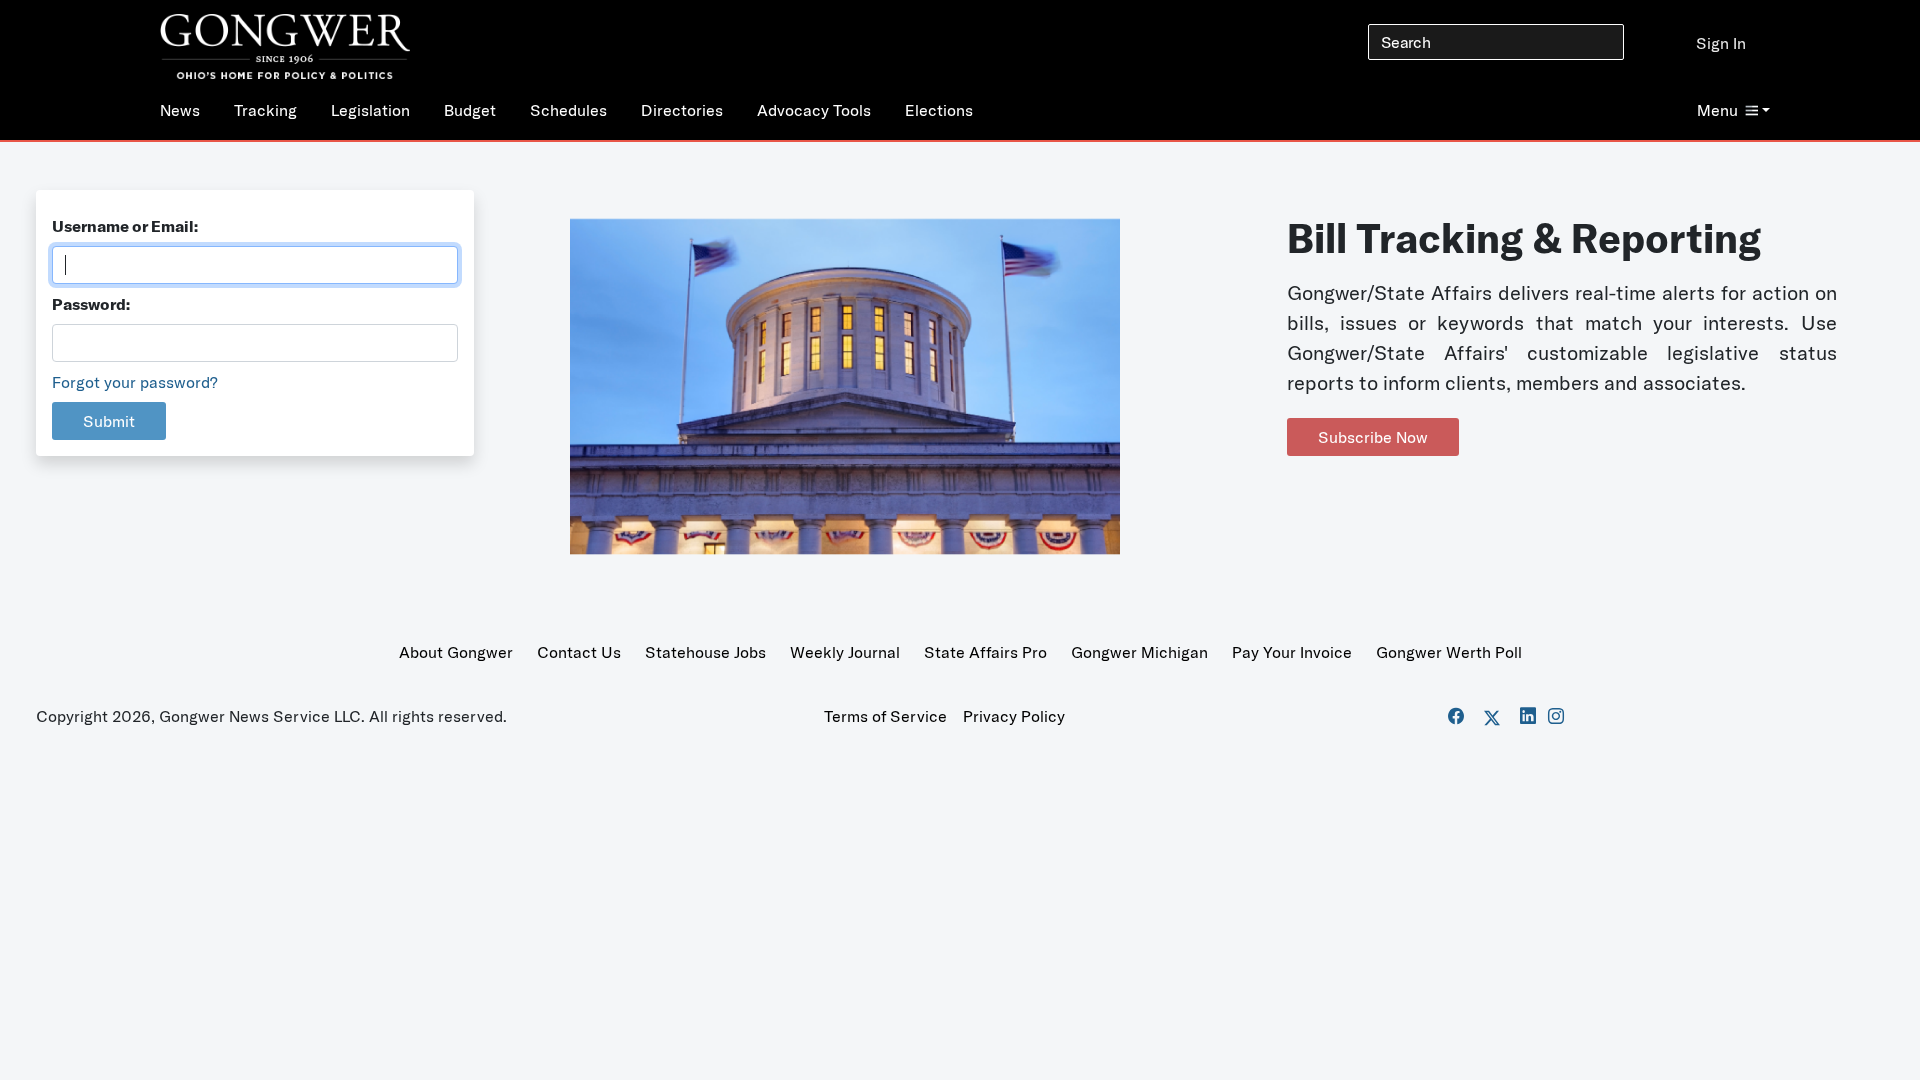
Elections (939, 110)
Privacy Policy (1014, 716)
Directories (682, 110)
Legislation (370, 110)
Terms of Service (885, 716)
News (180, 110)
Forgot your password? (135, 382)
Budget (470, 110)
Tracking (265, 110)
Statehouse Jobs (705, 652)
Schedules (568, 110)
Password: (91, 304)
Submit (109, 421)
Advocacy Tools (814, 110)
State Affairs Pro (985, 652)
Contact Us (579, 652)
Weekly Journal (845, 652)
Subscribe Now (1373, 437)
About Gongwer (456, 652)
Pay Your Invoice (1292, 652)
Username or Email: (125, 226)
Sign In (1721, 43)
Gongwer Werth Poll (1449, 652)
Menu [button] (1717, 110)
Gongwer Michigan (1139, 652)
